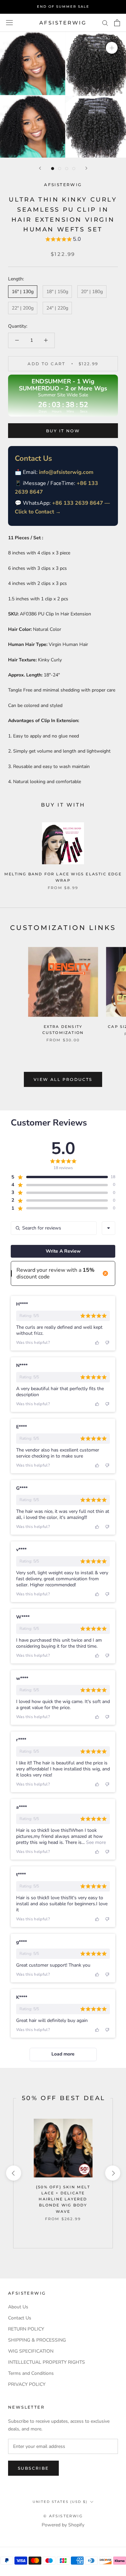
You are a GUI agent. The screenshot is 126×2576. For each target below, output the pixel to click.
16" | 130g (23, 292)
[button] (63, 240)
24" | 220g (57, 308)
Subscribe (33, 2468)
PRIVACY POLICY (27, 2384)
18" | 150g (57, 292)
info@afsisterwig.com (66, 472)
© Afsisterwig (63, 2516)
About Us (18, 2307)
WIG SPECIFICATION (31, 2351)
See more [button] (95, 1842)
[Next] (86, 168)
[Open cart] (117, 23)
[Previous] (40, 168)
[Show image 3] (67, 169)
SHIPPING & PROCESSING (37, 2340)
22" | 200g (23, 308)
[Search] (105, 23)
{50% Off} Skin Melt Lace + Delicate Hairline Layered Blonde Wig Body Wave (63, 2199)
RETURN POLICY (26, 2329)
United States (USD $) (60, 2502)
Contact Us (20, 2318)
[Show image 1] (53, 169)
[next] (112, 2173)
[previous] (13, 2173)
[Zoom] (112, 48)
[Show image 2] (60, 169)
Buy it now (63, 431)
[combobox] (109, 1228)
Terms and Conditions (31, 2373)
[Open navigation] (9, 23)
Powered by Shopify (63, 2525)
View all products (63, 1079)
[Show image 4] (74, 169)
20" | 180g (92, 292)
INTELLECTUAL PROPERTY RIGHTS (47, 2362)
